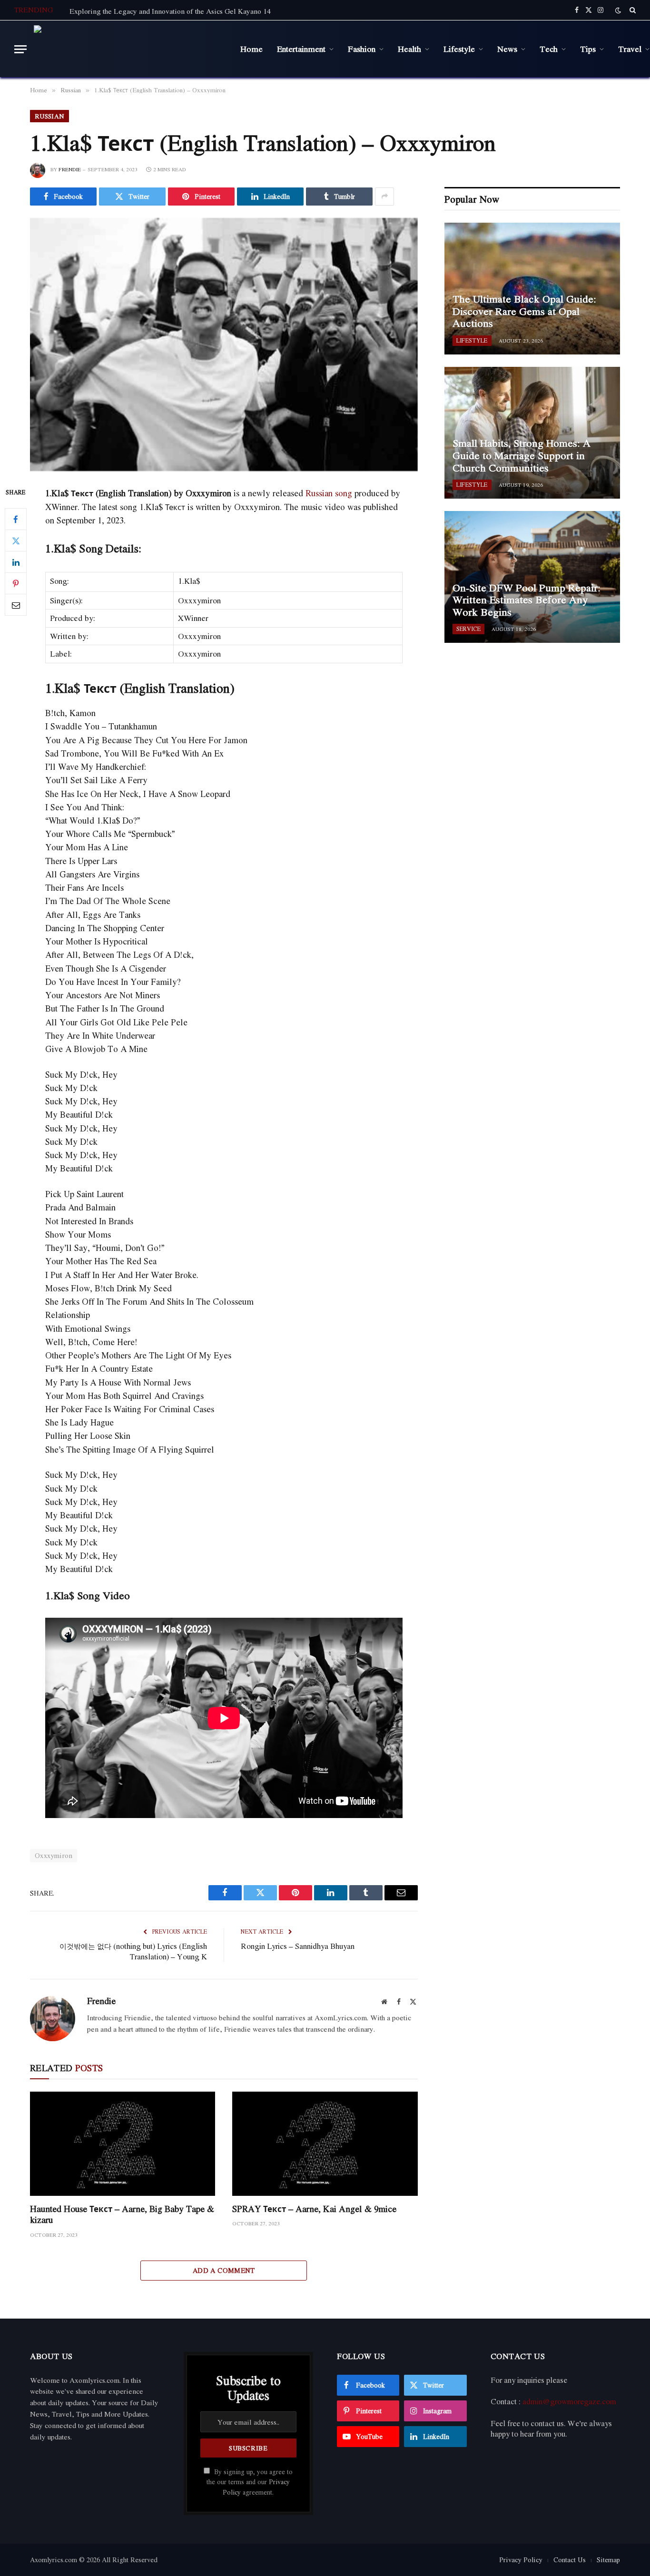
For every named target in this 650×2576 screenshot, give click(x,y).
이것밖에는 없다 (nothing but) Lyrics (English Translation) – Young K (133, 1952)
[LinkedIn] (16, 562)
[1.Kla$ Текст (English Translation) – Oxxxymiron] (224, 344)
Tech (549, 49)
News (507, 49)
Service (468, 629)
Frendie (70, 169)
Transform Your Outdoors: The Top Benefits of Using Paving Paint (172, 11)
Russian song (329, 493)
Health (409, 49)
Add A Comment (224, 2270)
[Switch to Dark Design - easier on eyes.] (618, 10)
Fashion (362, 49)
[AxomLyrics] (130, 49)
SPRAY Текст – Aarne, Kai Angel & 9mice (314, 2209)
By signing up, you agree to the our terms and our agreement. (250, 2482)
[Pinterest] (16, 584)
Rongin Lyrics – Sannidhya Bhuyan (298, 1946)
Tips (588, 49)
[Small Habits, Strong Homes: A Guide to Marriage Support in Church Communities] (532, 433)
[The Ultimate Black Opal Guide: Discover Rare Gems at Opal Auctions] (532, 289)
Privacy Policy (521, 2560)
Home (251, 49)
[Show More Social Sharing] (384, 197)
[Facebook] (16, 520)
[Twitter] (16, 541)
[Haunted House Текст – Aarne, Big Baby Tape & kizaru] (123, 2144)
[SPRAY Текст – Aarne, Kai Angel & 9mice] (325, 2144)
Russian (49, 116)
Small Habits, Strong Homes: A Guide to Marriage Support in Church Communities (522, 456)
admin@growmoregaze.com (569, 2401)
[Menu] (20, 49)
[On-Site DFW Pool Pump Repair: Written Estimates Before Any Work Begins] (532, 577)
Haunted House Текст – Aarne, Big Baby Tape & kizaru (122, 2214)
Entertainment (301, 49)
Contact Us (570, 2560)
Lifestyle (459, 49)
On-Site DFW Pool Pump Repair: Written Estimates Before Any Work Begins (527, 600)
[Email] (16, 605)
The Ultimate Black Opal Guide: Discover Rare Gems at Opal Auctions (524, 311)
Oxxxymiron (54, 1855)
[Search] (632, 10)
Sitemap (608, 2560)
